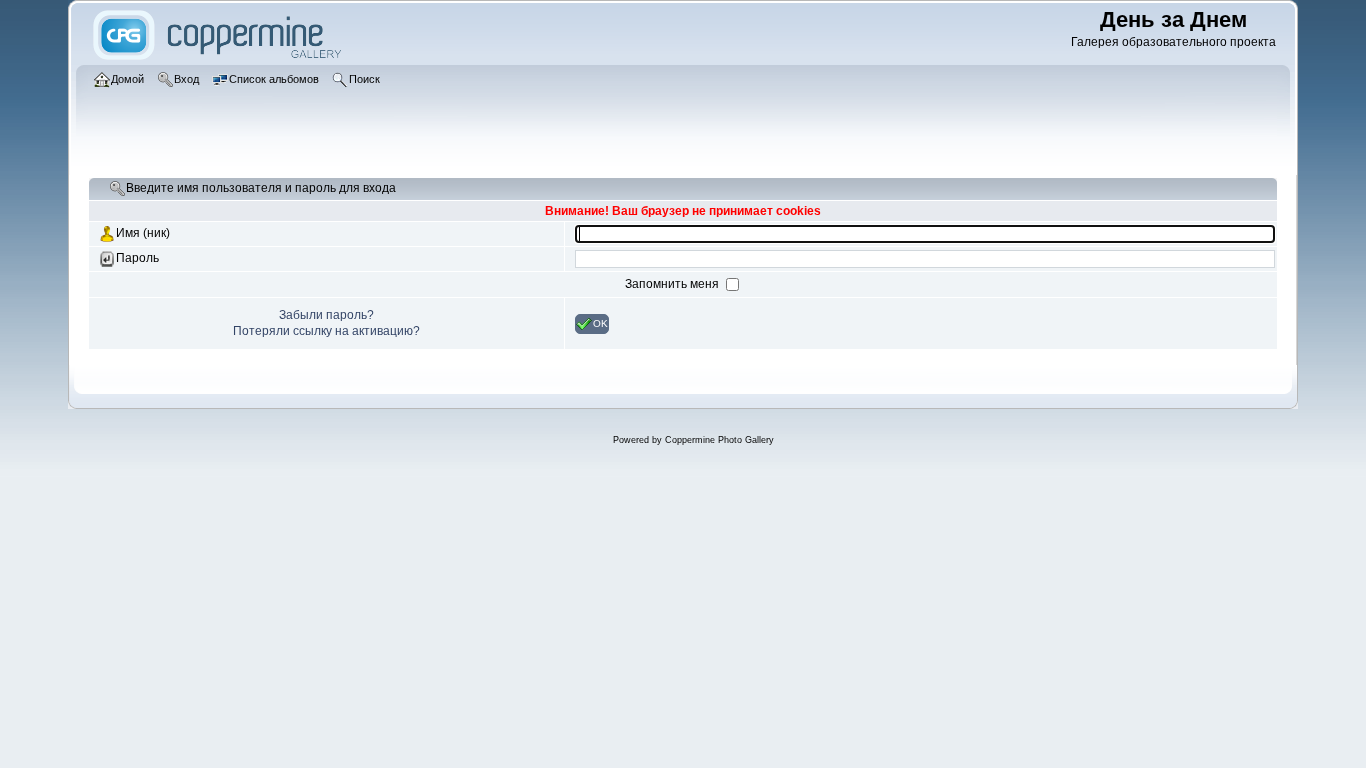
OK (600, 322)
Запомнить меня (673, 284)
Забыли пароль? (326, 315)
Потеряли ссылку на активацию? (326, 331)
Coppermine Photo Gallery (719, 440)
